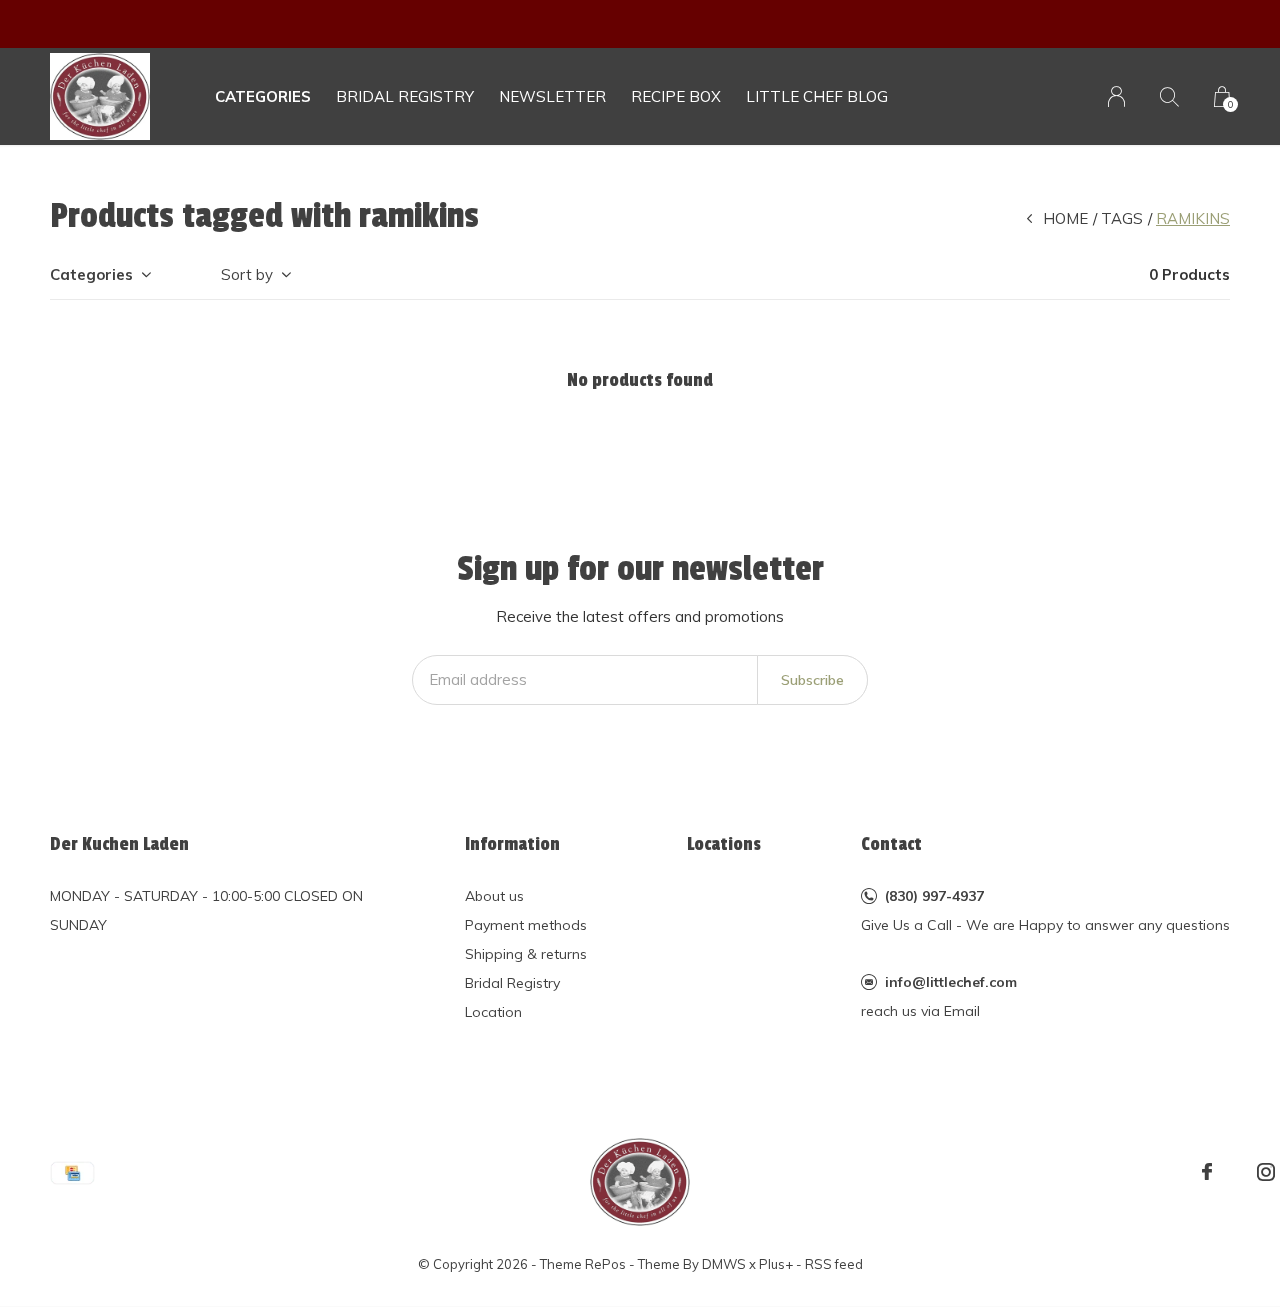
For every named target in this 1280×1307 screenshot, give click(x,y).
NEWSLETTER (552, 96)
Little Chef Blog (817, 96)
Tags (1122, 218)
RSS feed (834, 1264)
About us (494, 896)
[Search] (1169, 96)
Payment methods (526, 925)
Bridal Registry (512, 983)
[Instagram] (1266, 1172)
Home (1065, 218)
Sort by (247, 274)
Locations (724, 844)
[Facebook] (1207, 1172)
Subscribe (812, 680)
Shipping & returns (526, 954)
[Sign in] (1116, 96)
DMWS (724, 1264)
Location (493, 1012)
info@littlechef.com (951, 982)
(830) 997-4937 (934, 896)
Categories (263, 96)
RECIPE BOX (676, 96)
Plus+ (776, 1264)
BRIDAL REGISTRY (405, 96)
